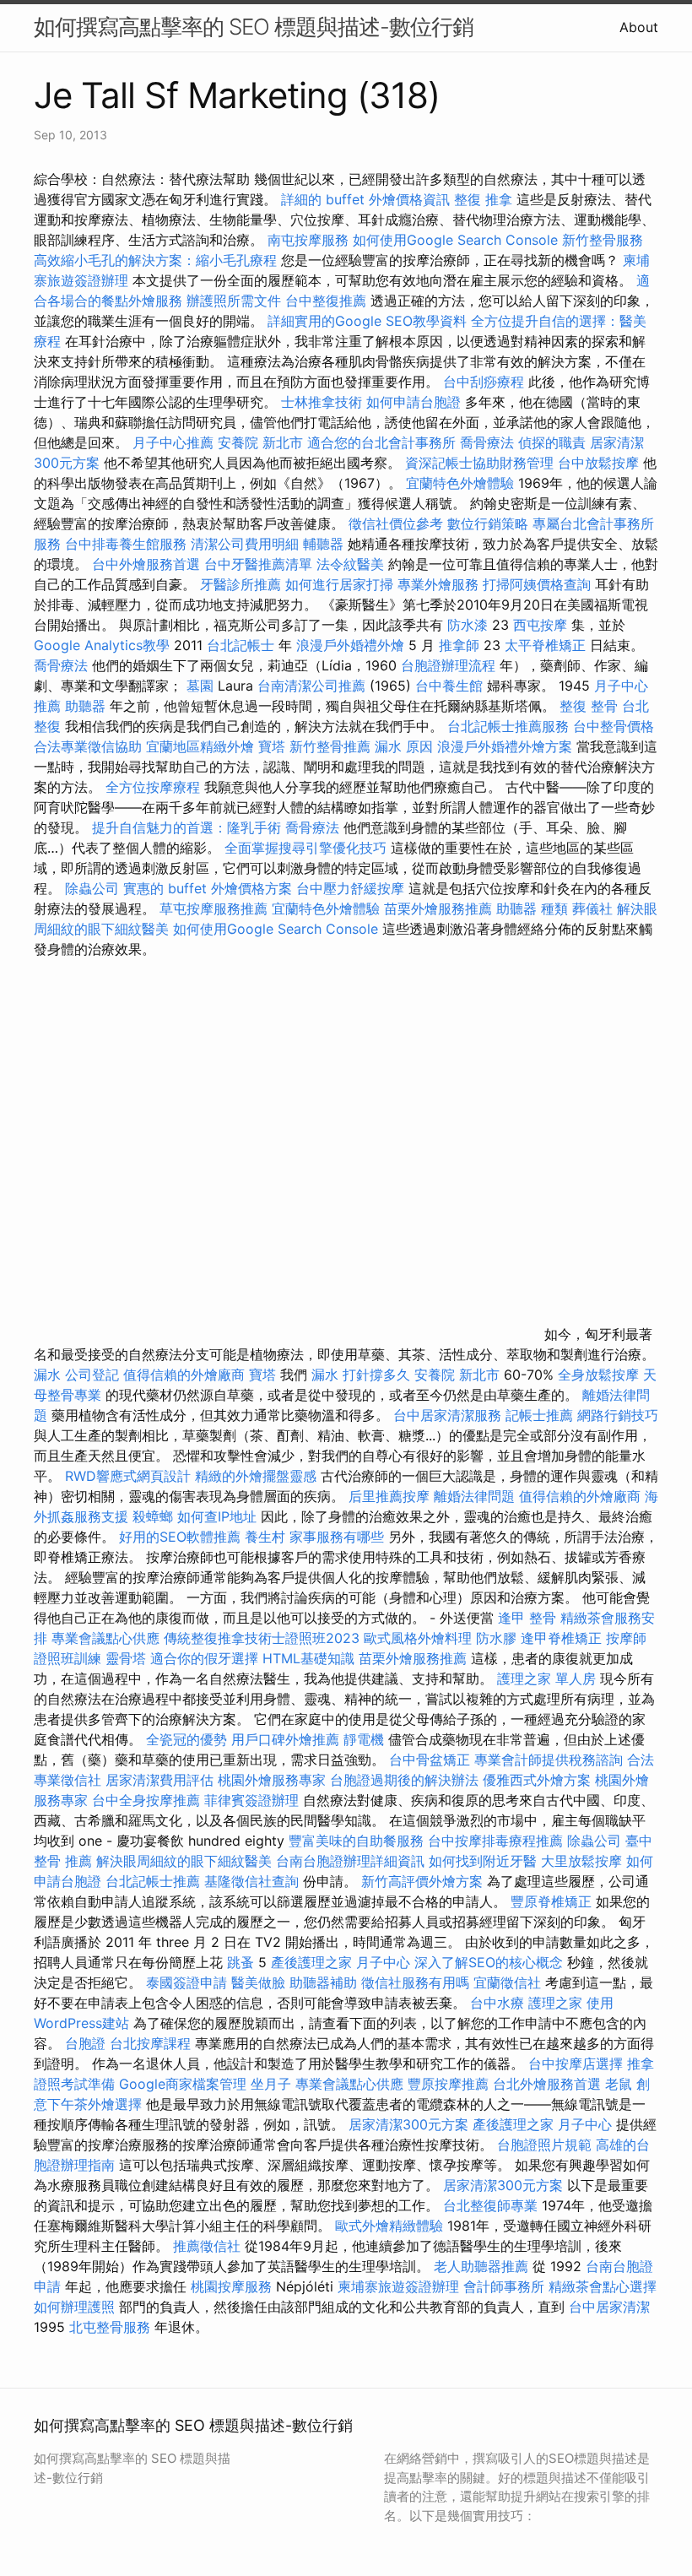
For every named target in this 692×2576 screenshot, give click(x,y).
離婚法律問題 (474, 1496)
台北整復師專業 (490, 2205)
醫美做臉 (258, 1982)
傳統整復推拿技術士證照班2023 (262, 1638)
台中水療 (499, 2003)
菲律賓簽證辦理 (251, 1800)
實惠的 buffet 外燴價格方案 (208, 888)
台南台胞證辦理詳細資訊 (350, 1861)
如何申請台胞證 (414, 402)
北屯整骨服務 (112, 2327)
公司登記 (92, 1375)
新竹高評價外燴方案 (422, 1881)
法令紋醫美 (350, 564)
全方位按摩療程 (153, 787)
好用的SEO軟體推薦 (180, 1537)
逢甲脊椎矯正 (563, 1638)
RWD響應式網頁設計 (128, 1476)
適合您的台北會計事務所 (381, 442)
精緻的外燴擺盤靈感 (256, 1476)
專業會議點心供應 (105, 1638)
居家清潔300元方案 (408, 2124)
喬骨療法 (487, 442)
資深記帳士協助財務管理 (479, 463)
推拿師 (459, 645)
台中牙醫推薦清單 (258, 564)
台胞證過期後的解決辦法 (404, 1780)
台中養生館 (449, 686)
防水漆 (468, 625)
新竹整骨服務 (603, 240)
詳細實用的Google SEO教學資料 (367, 321)
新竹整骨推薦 (330, 746)
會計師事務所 (504, 2286)
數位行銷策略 (488, 523)
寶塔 (272, 746)
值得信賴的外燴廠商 (184, 1375)
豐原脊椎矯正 (553, 1901)
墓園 (200, 686)
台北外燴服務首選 (549, 2084)
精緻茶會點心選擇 (603, 2286)
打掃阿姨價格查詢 (537, 584)
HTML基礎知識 (308, 1658)
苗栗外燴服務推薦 (438, 908)
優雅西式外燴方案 (537, 1780)
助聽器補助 (323, 1982)
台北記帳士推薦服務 (508, 726)
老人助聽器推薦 (481, 2266)
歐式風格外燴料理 (420, 1638)
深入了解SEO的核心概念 (489, 1962)
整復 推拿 (483, 199)
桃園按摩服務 (233, 2286)
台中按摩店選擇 (578, 2064)
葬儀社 (592, 908)
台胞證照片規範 (544, 2145)
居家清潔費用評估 (159, 1780)
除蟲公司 (92, 888)
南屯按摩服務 (310, 240)
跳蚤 (241, 1962)
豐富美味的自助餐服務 (356, 1841)
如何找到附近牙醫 (483, 1861)
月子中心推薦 (173, 442)
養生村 (265, 1537)
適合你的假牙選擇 (204, 1658)
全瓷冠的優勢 (187, 1739)
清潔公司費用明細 (245, 544)
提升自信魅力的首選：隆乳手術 (187, 827)
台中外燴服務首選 (146, 564)
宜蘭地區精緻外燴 (202, 746)
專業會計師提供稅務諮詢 (549, 1760)
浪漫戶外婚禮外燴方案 (507, 746)
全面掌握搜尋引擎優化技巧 (305, 848)
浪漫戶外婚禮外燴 (350, 645)
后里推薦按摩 (391, 1496)
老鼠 (619, 2084)
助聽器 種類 (532, 908)
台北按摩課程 (152, 2043)
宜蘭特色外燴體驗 (460, 483)
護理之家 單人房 (546, 1678)
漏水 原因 (404, 746)
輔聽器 (323, 544)
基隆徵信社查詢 (251, 1881)
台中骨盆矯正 (432, 1760)
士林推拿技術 (322, 402)
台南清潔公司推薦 (311, 686)
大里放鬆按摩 (584, 1861)
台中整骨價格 (614, 726)
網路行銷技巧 (618, 1415)
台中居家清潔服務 (447, 1415)
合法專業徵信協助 (88, 746)
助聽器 (85, 706)
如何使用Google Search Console (455, 240)
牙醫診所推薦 (241, 584)
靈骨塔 (126, 1658)
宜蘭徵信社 (507, 1982)
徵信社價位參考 (396, 523)
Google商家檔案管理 (183, 2084)
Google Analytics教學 (102, 645)
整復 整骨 (589, 706)
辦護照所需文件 (234, 301)
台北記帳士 (241, 645)
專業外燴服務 (438, 584)
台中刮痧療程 (486, 382)
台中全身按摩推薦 (148, 1800)
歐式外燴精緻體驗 (389, 2226)
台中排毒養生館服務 (128, 544)
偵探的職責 (552, 442)
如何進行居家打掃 (339, 584)
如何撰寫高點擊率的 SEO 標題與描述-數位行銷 (254, 27)
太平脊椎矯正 (547, 645)
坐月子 (271, 2084)
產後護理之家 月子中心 (341, 1962)
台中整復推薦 (326, 301)
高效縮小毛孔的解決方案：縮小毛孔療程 (155, 260)
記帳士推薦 (539, 1415)
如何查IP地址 (217, 1516)
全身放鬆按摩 (600, 1375)
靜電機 (364, 1739)
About (639, 27)
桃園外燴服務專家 (272, 1780)
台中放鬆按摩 (600, 463)
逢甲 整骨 (527, 1618)
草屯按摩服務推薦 (216, 908)
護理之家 (555, 2003)
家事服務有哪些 (337, 1537)
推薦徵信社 (207, 2246)
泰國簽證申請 (187, 1982)
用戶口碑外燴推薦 (287, 1739)
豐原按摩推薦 (448, 2084)
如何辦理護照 (74, 2307)
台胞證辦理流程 (448, 665)
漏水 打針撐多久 (361, 1375)
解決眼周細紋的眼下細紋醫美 (184, 1861)
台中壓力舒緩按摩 (352, 888)
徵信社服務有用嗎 (415, 1982)
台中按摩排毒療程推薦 (497, 1841)
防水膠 (496, 1638)
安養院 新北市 (260, 442)
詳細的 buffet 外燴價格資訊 (365, 199)
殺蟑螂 (153, 1516)
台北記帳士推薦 (153, 1881)
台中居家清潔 (609, 2307)
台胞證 (85, 2043)
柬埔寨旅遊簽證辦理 (398, 2286)
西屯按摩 (540, 625)
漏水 (47, 1375)
